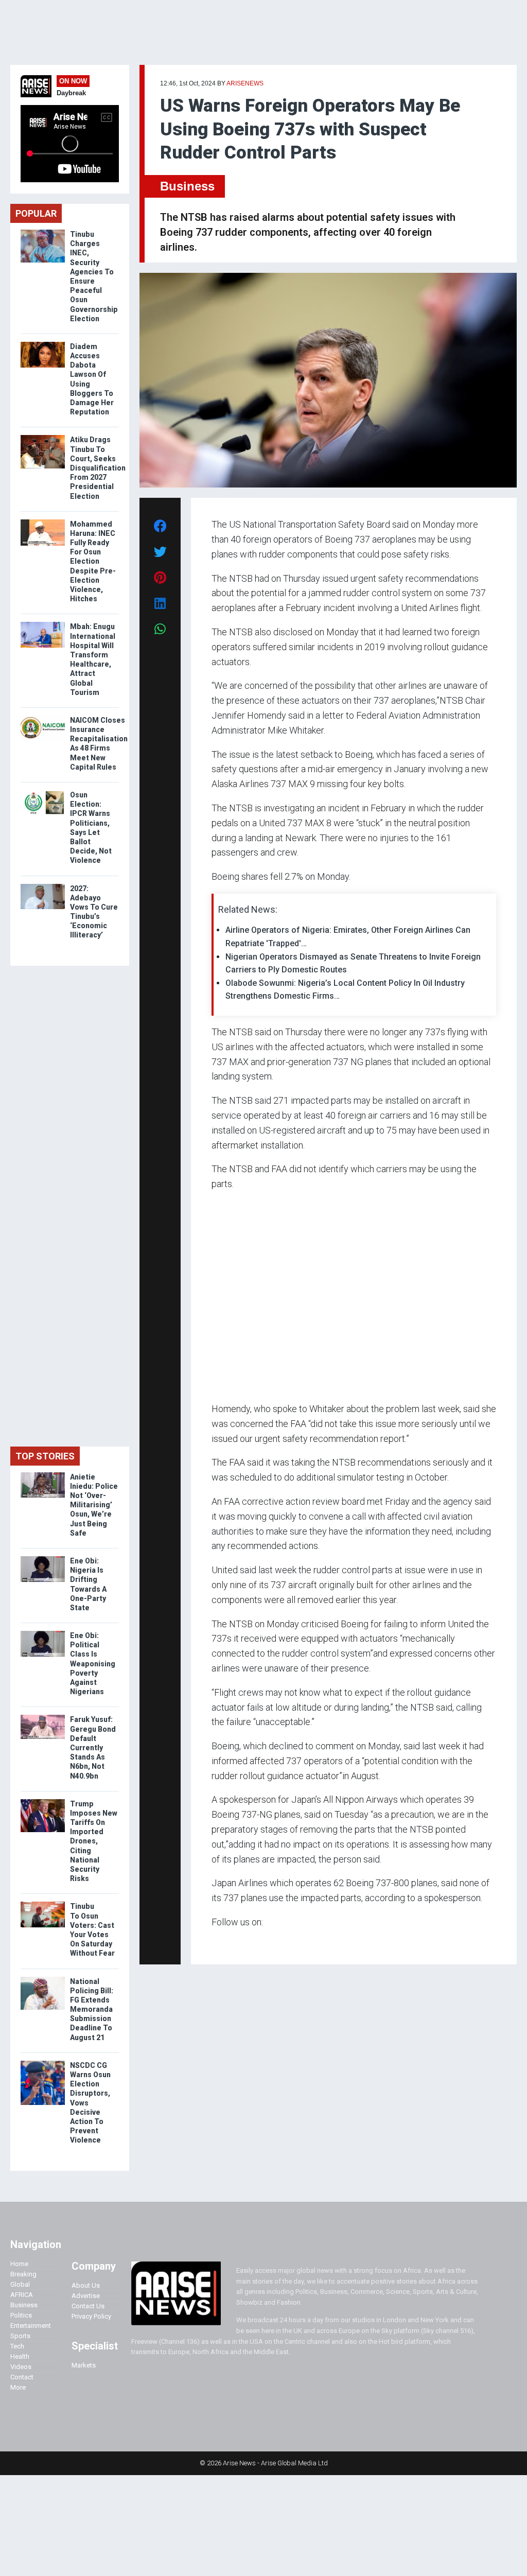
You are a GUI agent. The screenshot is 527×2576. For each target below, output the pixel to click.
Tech (17, 2346)
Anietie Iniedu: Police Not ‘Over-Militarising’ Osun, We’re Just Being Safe (94, 1505)
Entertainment (31, 2326)
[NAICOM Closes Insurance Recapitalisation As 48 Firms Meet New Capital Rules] (43, 718)
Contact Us (88, 2306)
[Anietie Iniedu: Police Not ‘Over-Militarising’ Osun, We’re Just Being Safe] (43, 1475)
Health (20, 2356)
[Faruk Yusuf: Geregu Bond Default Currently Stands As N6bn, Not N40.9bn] (43, 1717)
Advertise (86, 2296)
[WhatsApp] (227, 1942)
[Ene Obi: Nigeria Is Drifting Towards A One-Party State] (43, 1559)
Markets (84, 2365)
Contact (22, 2377)
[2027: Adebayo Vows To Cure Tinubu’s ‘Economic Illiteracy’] (43, 886)
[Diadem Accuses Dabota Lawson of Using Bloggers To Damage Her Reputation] (43, 344)
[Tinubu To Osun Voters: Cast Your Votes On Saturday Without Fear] (43, 1904)
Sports (20, 2336)
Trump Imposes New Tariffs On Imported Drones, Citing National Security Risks (94, 1841)
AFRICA (22, 2295)
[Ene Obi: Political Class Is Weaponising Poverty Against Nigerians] (43, 1633)
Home (19, 2264)
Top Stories (45, 1456)
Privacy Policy (91, 2316)
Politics (21, 2315)
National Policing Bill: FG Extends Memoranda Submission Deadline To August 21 (92, 2009)
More (18, 2387)
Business (187, 186)
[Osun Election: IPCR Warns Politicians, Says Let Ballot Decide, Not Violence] (43, 793)
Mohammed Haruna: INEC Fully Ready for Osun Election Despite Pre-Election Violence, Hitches (93, 562)
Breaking (23, 2274)
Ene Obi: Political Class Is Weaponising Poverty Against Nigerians (93, 1664)
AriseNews (245, 83)
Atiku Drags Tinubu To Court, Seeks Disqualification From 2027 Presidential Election (98, 468)
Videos (21, 2367)
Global (20, 2284)
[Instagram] (222, 1942)
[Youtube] (232, 1942)
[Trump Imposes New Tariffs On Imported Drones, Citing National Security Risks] (43, 1802)
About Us (86, 2285)
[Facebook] (213, 1942)
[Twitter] (217, 1942)
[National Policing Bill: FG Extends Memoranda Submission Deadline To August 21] (43, 1979)
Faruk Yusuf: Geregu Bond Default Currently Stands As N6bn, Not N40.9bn (93, 1747)
